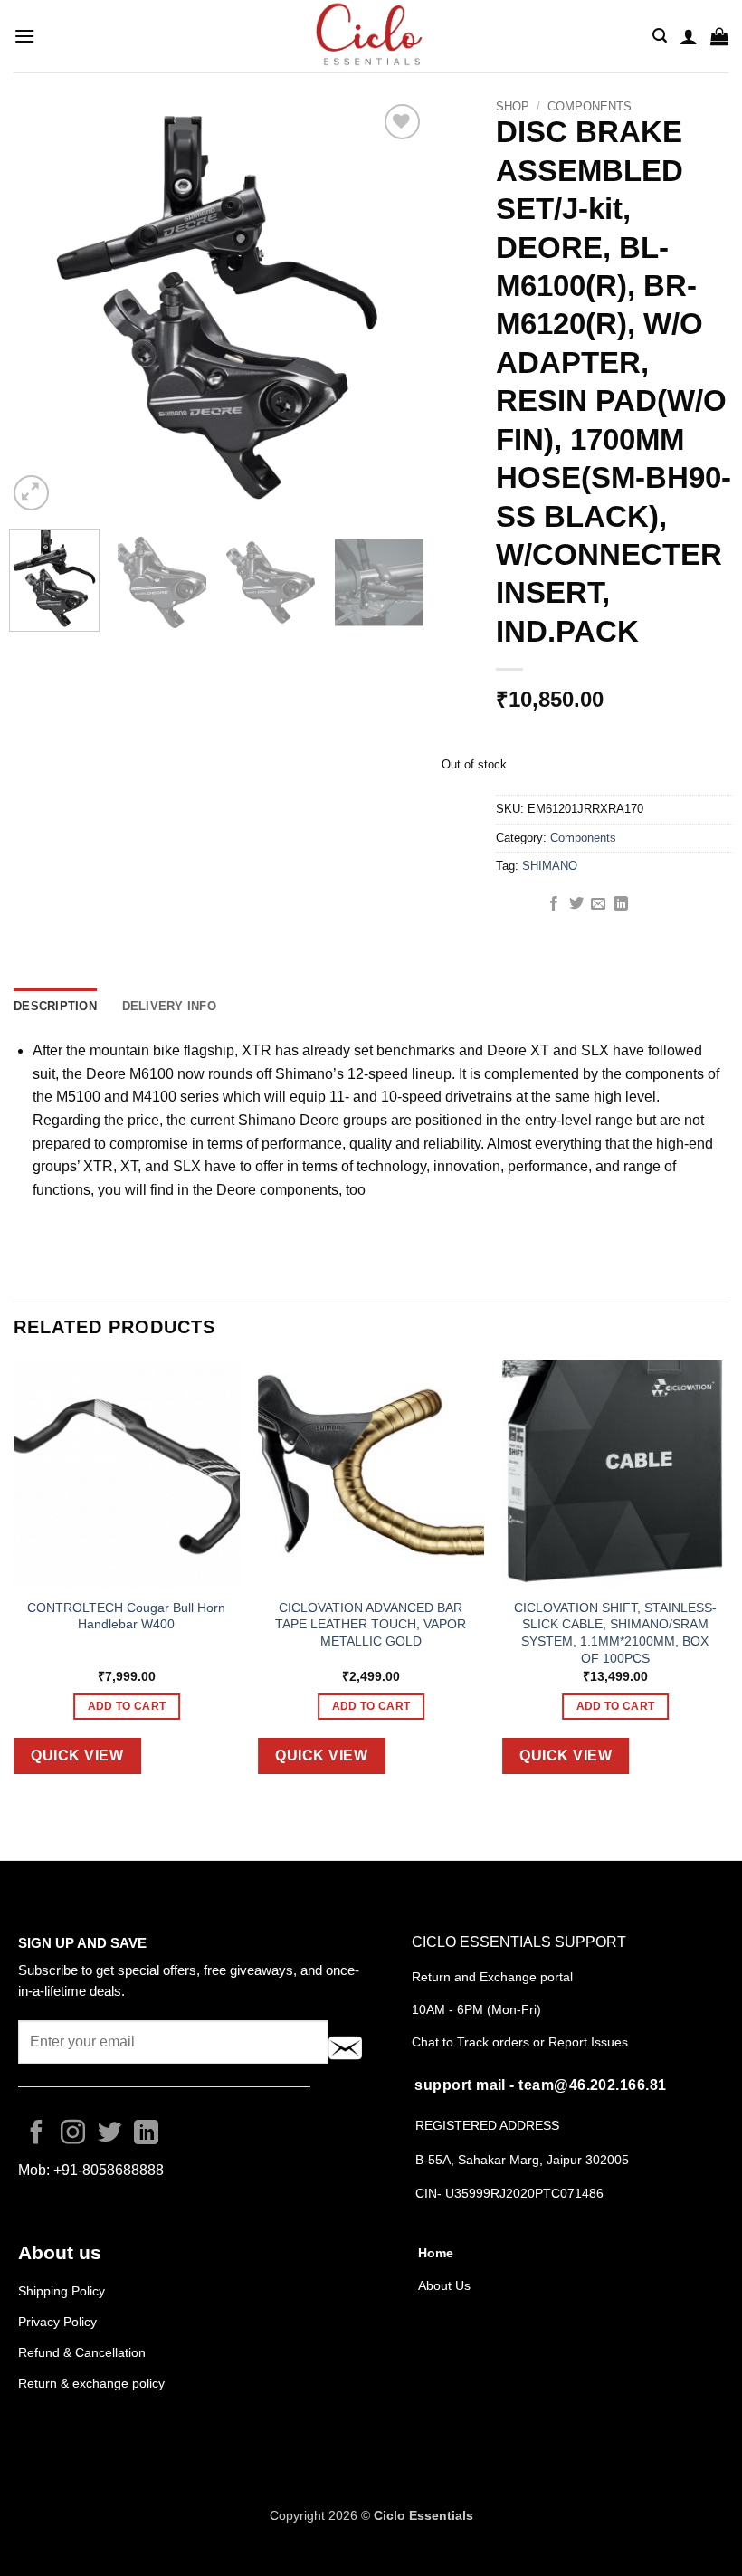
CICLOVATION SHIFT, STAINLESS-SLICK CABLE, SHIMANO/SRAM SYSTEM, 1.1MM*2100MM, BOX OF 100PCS (615, 1633)
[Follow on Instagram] (73, 2134)
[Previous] (40, 307)
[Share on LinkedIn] (621, 904)
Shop (513, 106)
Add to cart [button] (127, 1706)
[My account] (689, 36)
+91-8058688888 (109, 2170)
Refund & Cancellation (84, 2352)
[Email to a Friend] (598, 904)
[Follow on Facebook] (37, 2134)
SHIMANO (550, 866)
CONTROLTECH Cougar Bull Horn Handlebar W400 (126, 1616)
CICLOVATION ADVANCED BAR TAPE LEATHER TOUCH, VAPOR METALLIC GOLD (371, 1624)
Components (590, 106)
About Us (444, 2285)
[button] (24, 36)
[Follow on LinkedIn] (146, 2134)
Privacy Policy (57, 2322)
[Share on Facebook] (554, 904)
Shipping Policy (62, 2291)
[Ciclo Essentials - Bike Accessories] (371, 36)
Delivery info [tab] (169, 1006)
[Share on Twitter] (576, 904)
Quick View (77, 1755)
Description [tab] (55, 1006)
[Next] (393, 307)
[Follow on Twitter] (110, 2134)
